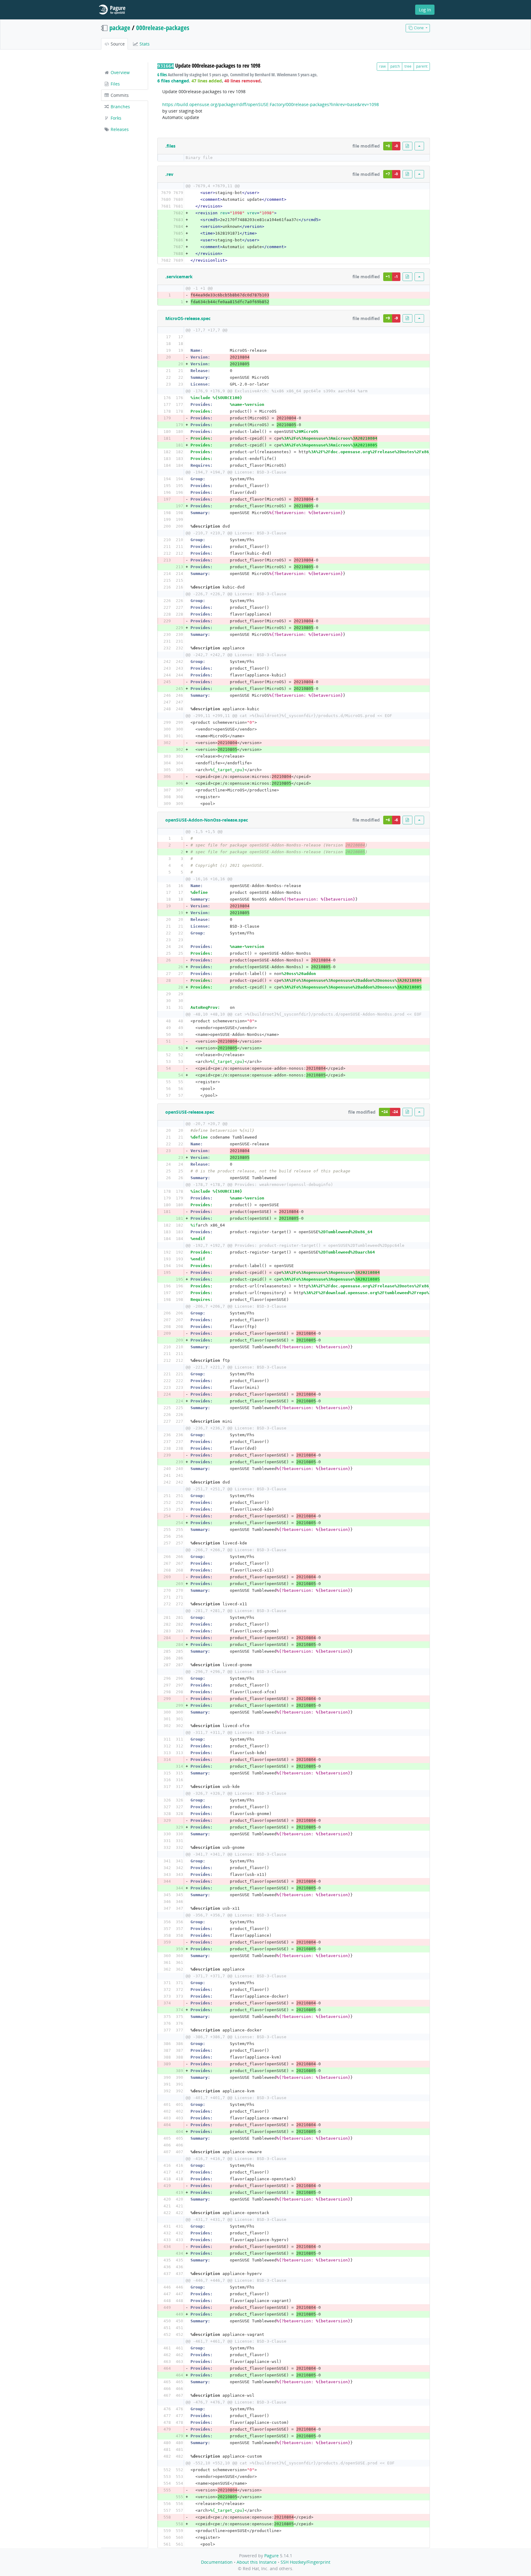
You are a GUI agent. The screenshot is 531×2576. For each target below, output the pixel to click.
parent (422, 66)
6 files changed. (174, 81)
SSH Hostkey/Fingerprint (305, 2562)
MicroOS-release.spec (188, 318)
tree (408, 66)
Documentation (217, 2562)
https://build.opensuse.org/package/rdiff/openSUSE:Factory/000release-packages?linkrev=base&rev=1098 (271, 104)
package (120, 28)
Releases (119, 129)
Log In (425, 10)
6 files (162, 75)
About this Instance (257, 2562)
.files (170, 146)
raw (382, 66)
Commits (119, 95)
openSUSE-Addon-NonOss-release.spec (207, 820)
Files (115, 84)
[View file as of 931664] (407, 146)
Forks (115, 118)
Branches (120, 107)
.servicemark (179, 277)
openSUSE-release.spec (190, 1112)
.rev (169, 174)
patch (395, 66)
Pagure (271, 2556)
